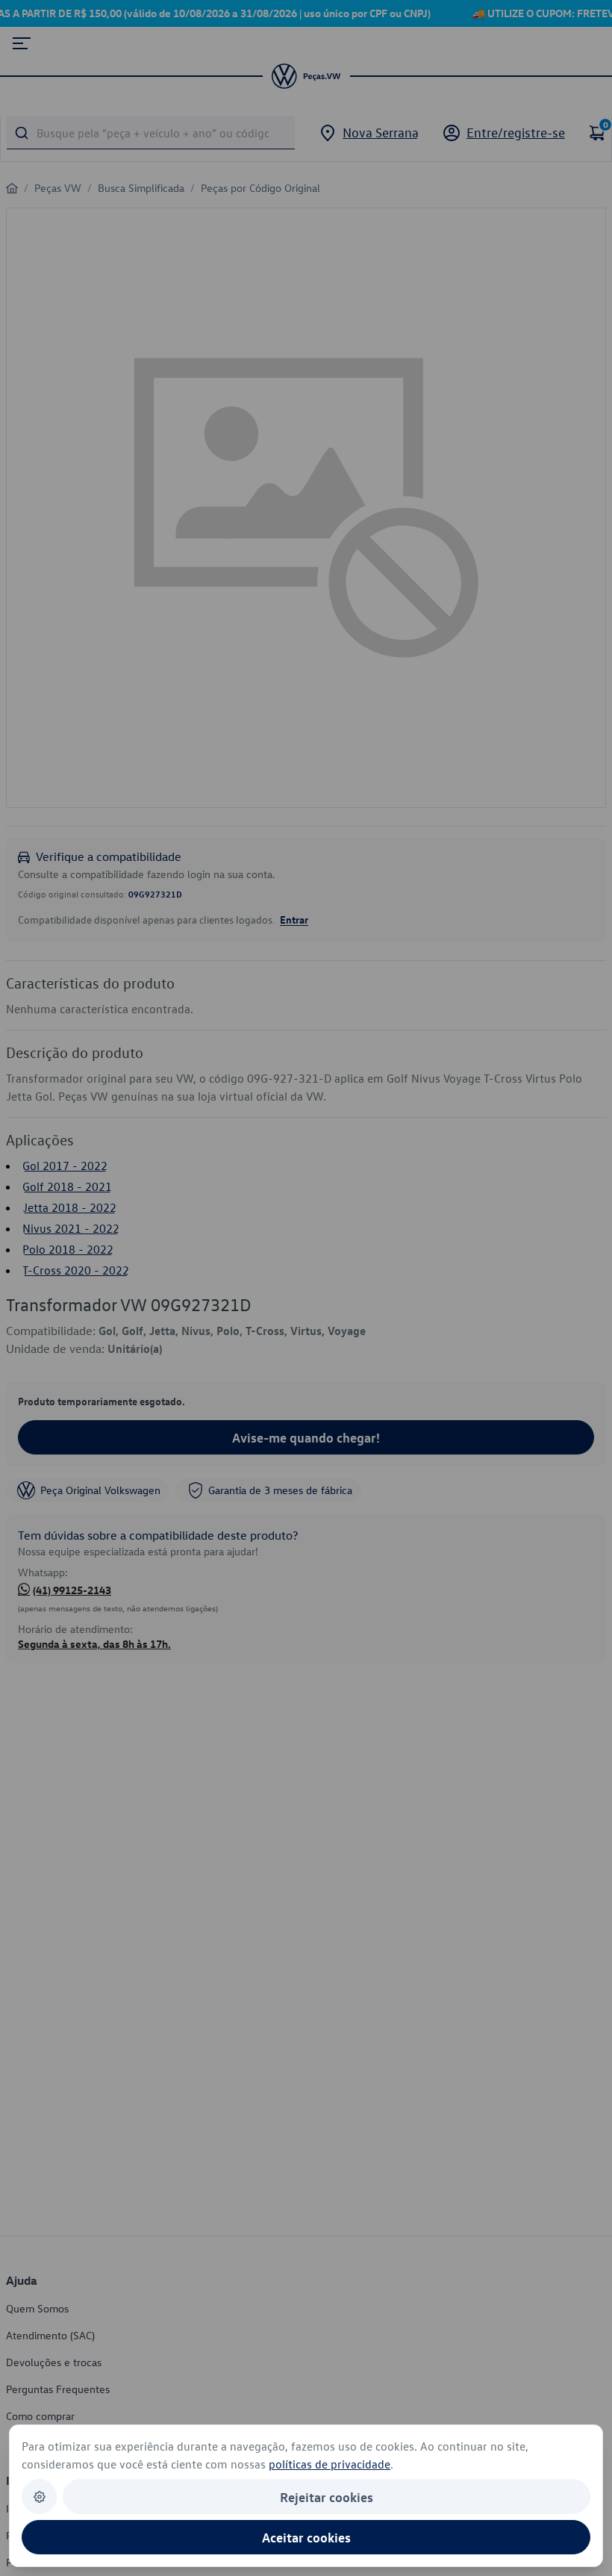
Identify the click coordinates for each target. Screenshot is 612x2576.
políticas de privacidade (330, 2464)
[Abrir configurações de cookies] (39, 2496)
